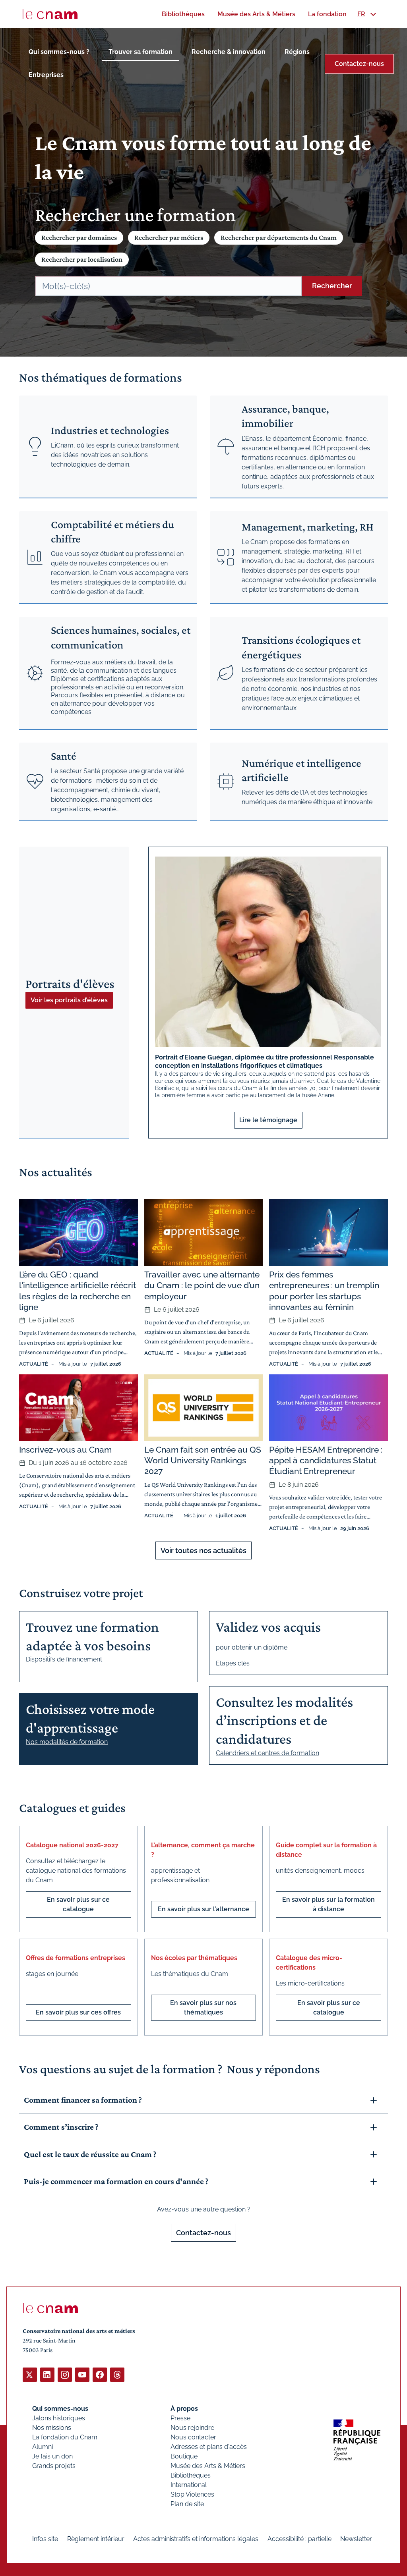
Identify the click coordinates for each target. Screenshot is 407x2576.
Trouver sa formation (141, 52)
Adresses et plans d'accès (209, 2447)
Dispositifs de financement (64, 1659)
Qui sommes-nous (60, 2409)
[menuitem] (183, 14)
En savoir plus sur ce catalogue (78, 1904)
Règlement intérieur (96, 2539)
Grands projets (54, 2466)
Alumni (43, 2447)
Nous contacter (193, 2437)
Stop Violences (192, 2494)
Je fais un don (52, 2456)
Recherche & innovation (229, 52)
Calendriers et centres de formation (267, 1753)
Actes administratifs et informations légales (196, 2539)
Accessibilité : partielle (299, 2539)
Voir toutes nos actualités (203, 1550)
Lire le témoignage (268, 1120)
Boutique (184, 2456)
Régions (297, 52)
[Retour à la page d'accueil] (50, 14)
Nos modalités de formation (67, 1742)
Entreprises (46, 75)
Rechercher (332, 286)
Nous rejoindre (192, 2428)
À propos (184, 2409)
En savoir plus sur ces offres (78, 2012)
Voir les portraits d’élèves (69, 1000)
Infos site (45, 2539)
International (189, 2485)
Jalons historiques (59, 2418)
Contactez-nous (359, 64)
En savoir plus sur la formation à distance (329, 1904)
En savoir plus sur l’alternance (203, 1909)
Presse (180, 2418)
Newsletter (356, 2539)
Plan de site (187, 2504)
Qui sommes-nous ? (59, 52)
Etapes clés (233, 1663)
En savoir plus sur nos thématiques (203, 2008)
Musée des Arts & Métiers (208, 2466)
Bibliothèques (191, 2475)
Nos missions (52, 2428)
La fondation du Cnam (65, 2437)
